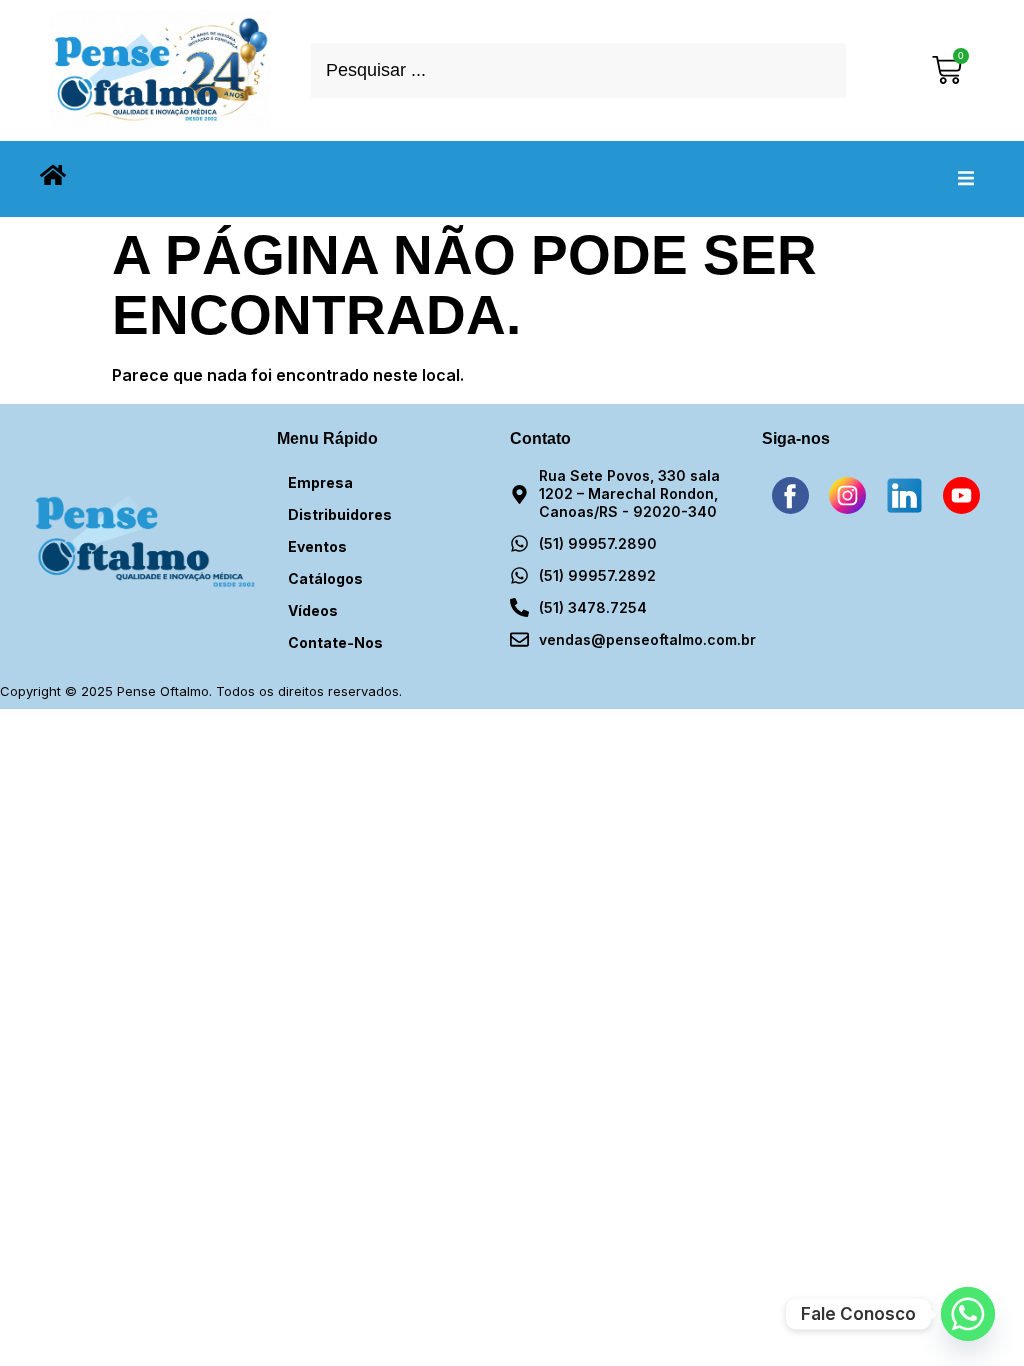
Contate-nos (335, 642)
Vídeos (313, 610)
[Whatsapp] (968, 1314)
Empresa (320, 482)
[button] (966, 179)
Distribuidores (340, 514)
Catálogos (325, 578)
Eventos (317, 546)
